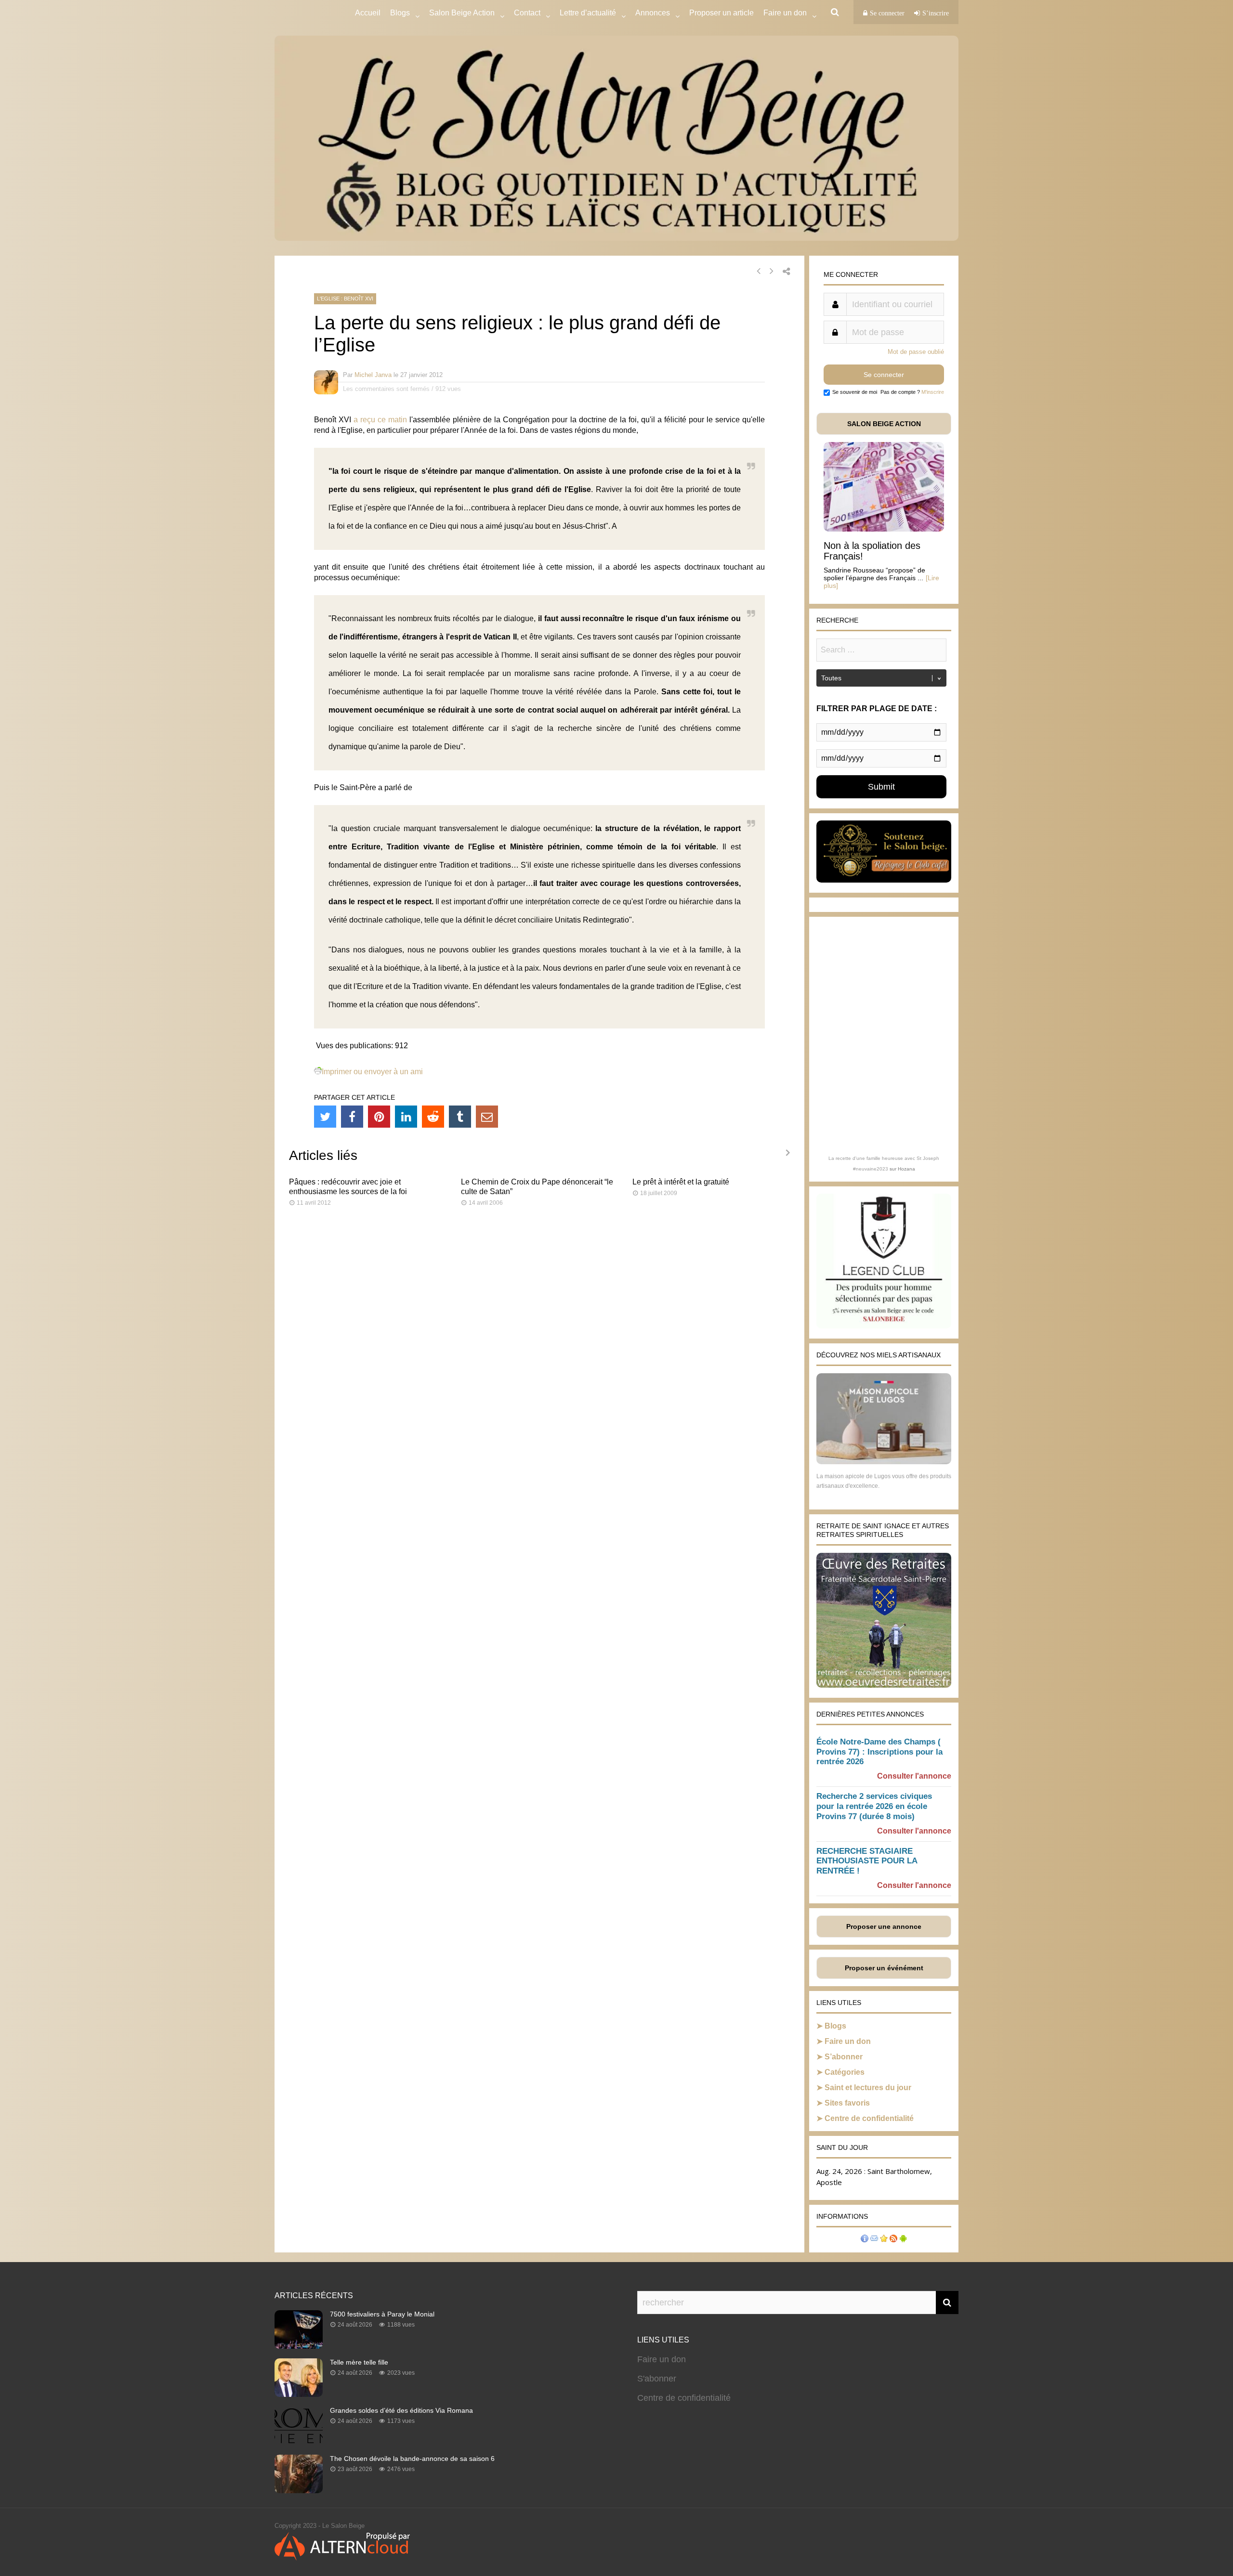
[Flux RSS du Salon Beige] (893, 2240)
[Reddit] (433, 1117)
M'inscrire (933, 392)
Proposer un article (721, 13)
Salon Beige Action (462, 13)
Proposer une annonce (884, 1926)
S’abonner (844, 2057)
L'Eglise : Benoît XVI (345, 299)
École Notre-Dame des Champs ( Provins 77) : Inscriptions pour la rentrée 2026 (879, 1752)
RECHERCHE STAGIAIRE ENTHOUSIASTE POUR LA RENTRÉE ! (867, 1861)
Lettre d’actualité (588, 13)
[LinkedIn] (406, 1117)
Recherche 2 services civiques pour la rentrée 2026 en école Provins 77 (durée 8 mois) (874, 1806)
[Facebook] (352, 1117)
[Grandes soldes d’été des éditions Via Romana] (299, 2442)
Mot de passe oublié (916, 352)
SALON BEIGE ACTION (884, 424)
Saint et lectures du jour (868, 2088)
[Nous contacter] (874, 2240)
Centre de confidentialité (869, 2118)
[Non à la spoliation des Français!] (884, 529)
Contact (527, 13)
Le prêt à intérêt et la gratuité (681, 1182)
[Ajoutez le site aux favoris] (884, 2240)
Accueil (368, 13)
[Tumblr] (460, 1117)
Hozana (906, 1169)
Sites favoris (847, 2103)
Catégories (845, 2072)
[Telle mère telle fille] (299, 2394)
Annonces (653, 13)
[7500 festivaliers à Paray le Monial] (299, 2346)
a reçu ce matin (380, 420)
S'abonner (657, 2379)
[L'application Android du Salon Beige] (903, 2240)
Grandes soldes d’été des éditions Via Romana (401, 2410)
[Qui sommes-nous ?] (865, 2240)
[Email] (487, 1117)
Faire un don (848, 2041)
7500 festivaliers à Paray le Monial (382, 2314)
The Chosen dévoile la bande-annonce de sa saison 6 (412, 2459)
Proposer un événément (884, 1968)
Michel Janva (373, 375)
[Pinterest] (379, 1117)
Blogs (400, 13)
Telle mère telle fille (359, 2362)
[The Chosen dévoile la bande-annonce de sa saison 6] (299, 2490)
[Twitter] (325, 1117)
